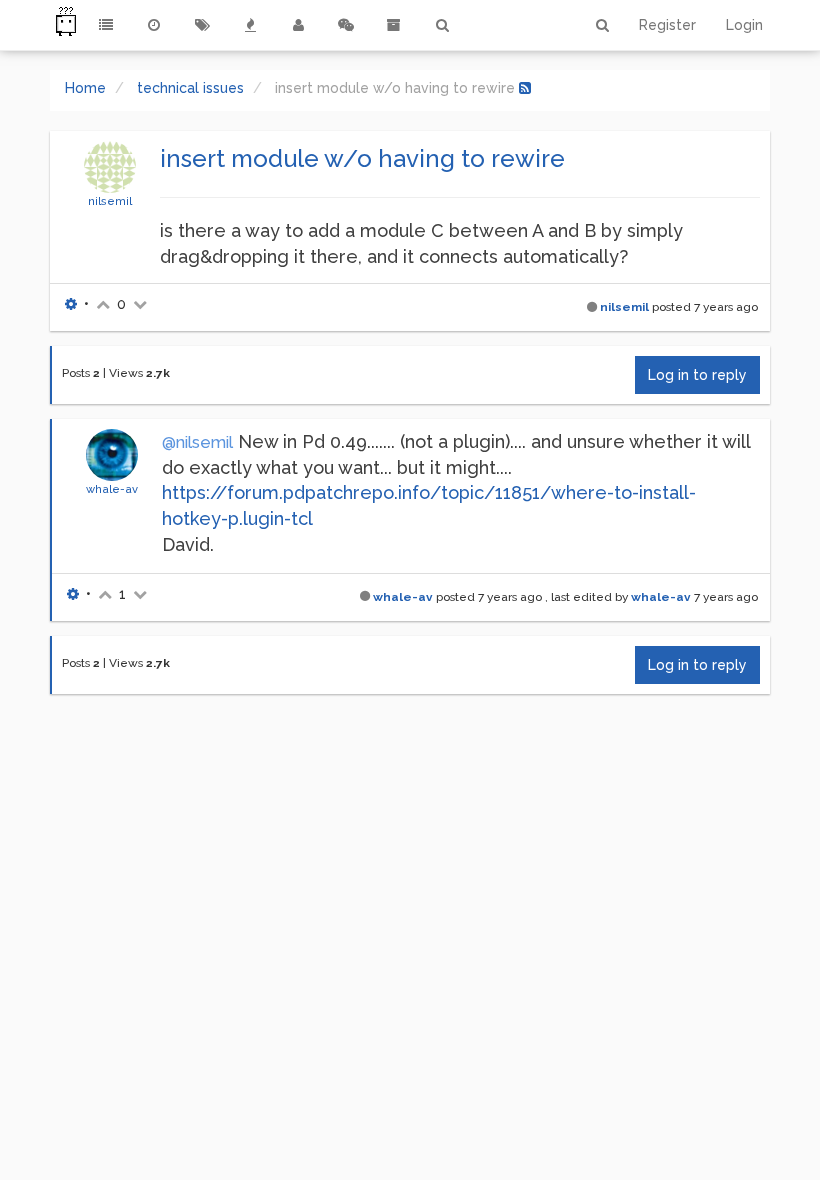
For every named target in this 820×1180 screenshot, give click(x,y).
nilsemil (110, 201)
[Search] (442, 25)
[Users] (298, 25)
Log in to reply (697, 375)
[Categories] (106, 25)
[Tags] (202, 25)
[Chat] (346, 25)
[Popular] (250, 25)
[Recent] (154, 25)
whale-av (112, 489)
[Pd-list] (394, 25)
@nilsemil (197, 442)
